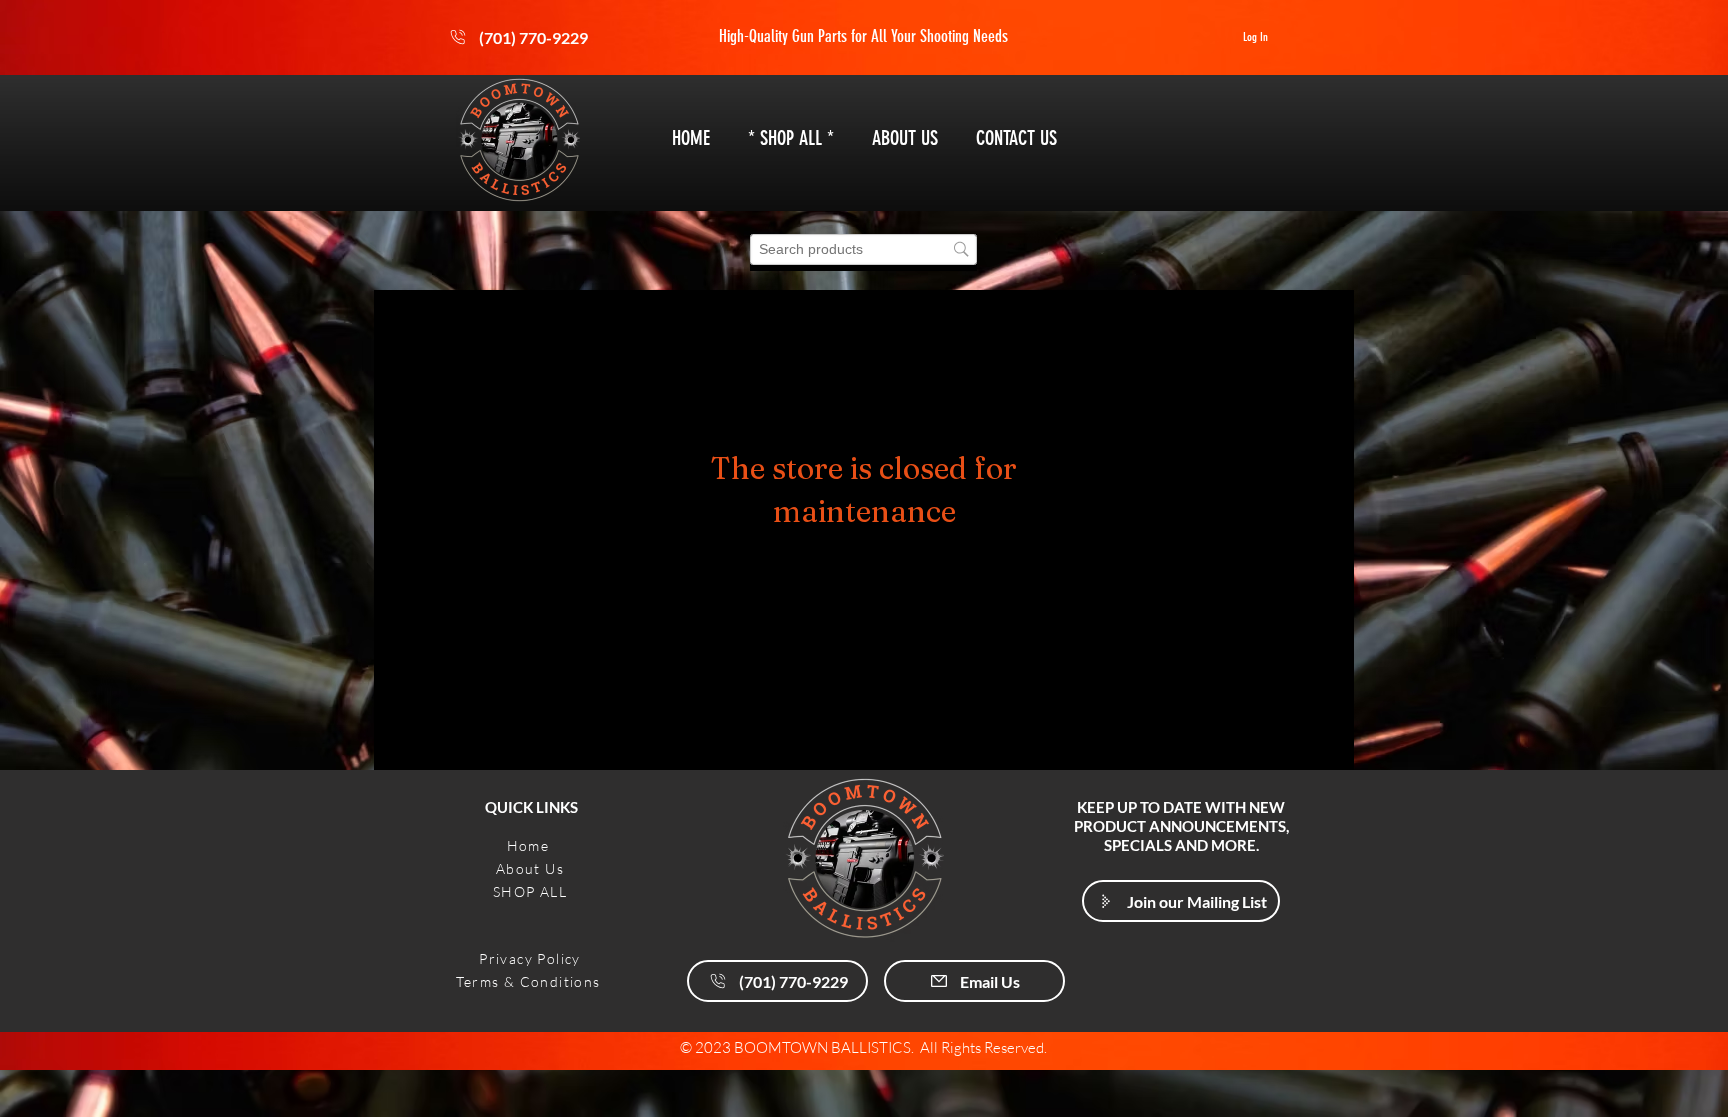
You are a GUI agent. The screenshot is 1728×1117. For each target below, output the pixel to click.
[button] (1181, 901)
